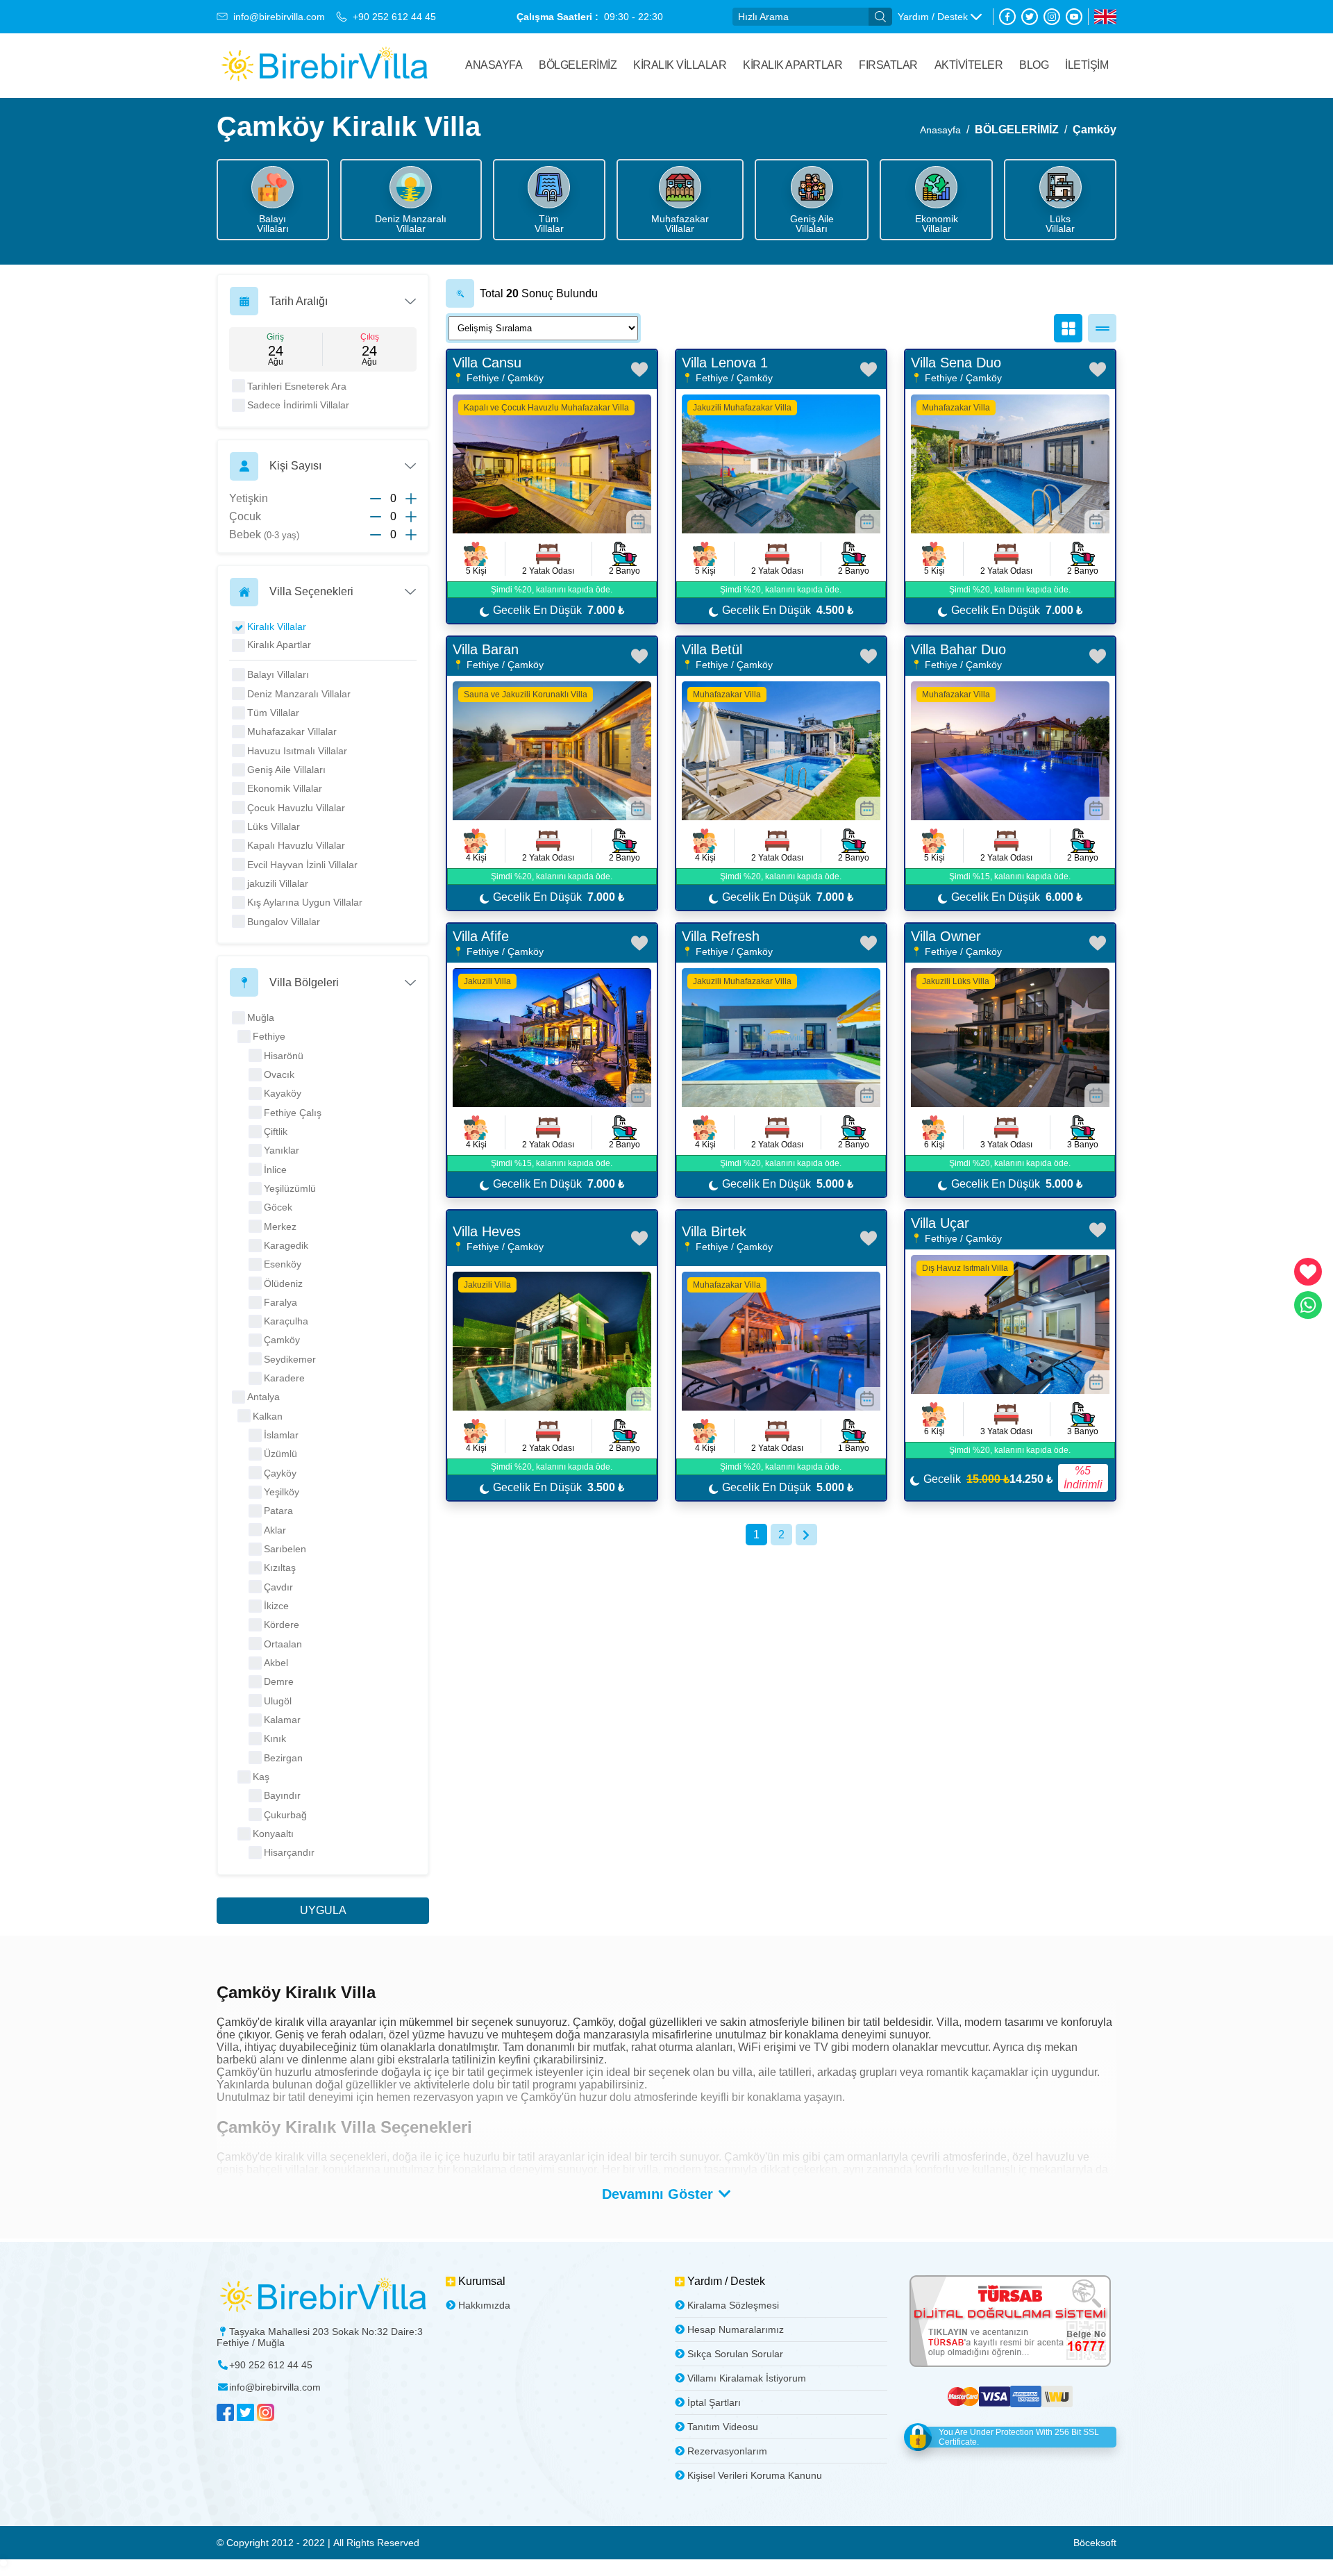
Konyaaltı (273, 1834)
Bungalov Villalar (284, 922)
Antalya (263, 1397)
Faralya (280, 1302)
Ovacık (279, 1074)
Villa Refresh (721, 936)
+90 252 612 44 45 (394, 17)
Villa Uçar (940, 1223)
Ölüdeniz (283, 1283)
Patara (278, 1511)
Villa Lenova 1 (725, 363)
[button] (940, 17)
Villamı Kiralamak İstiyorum (747, 2378)
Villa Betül (712, 649)
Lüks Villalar (274, 826)
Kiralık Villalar (680, 65)
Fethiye (269, 1036)
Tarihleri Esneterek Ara (297, 386)
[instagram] (1052, 17)
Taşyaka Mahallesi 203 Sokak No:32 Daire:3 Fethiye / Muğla (320, 2337)
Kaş (261, 1777)
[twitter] (1030, 17)
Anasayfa (494, 65)
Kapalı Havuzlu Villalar (296, 845)
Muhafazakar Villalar (292, 731)
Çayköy (280, 1473)
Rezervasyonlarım (727, 2451)
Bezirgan (283, 1758)
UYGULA (323, 1910)
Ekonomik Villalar (285, 788)
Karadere (284, 1378)
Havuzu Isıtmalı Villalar (297, 751)
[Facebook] (1007, 17)
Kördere (282, 1624)
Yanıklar (282, 1150)
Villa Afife (481, 936)
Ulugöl (278, 1701)
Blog (1034, 65)
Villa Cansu (487, 363)
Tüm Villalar (273, 713)
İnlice (275, 1170)
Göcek (278, 1207)
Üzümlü (280, 1454)
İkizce (276, 1606)
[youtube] (1074, 17)
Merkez (280, 1227)
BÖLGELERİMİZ (578, 65)
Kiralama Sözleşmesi (733, 2305)
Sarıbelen (285, 1549)
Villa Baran (486, 649)
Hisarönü (284, 1056)
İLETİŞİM (1087, 65)
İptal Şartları (714, 2402)
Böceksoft (1095, 2543)
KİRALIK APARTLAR (793, 65)
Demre (279, 1681)
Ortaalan (283, 1644)
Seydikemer (290, 1359)
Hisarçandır (289, 1852)
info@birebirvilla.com (279, 17)
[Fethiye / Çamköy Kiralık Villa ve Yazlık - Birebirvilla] (324, 66)
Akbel (276, 1663)
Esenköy (283, 1264)
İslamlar (281, 1435)
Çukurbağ (285, 1815)
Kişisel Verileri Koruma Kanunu (755, 2475)
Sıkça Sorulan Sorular (735, 2354)
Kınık (275, 1738)
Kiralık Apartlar (279, 645)
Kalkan (268, 1416)
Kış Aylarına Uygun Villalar (305, 902)
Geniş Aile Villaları (286, 770)
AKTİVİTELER (969, 65)
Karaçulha (286, 1321)
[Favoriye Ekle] (639, 369)
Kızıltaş (280, 1568)
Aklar (275, 1530)
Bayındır (282, 1795)
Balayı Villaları (278, 674)
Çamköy (1095, 130)
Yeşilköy (282, 1492)
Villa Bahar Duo (958, 649)
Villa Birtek (714, 1231)
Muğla (261, 1017)
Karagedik (286, 1245)
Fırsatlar (888, 65)
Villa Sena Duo (956, 363)
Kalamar (282, 1720)
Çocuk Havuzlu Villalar (296, 808)
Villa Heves (487, 1231)
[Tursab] (1010, 2322)
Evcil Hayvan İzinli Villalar (302, 865)
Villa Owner (946, 936)
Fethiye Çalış (293, 1113)
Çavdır (278, 1587)
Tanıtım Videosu (723, 2427)
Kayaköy (283, 1093)
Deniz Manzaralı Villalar (299, 694)
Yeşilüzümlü (290, 1188)
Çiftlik (276, 1131)
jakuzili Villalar (278, 883)
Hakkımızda (484, 2305)
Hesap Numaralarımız (736, 2329)
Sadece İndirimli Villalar (298, 405)
